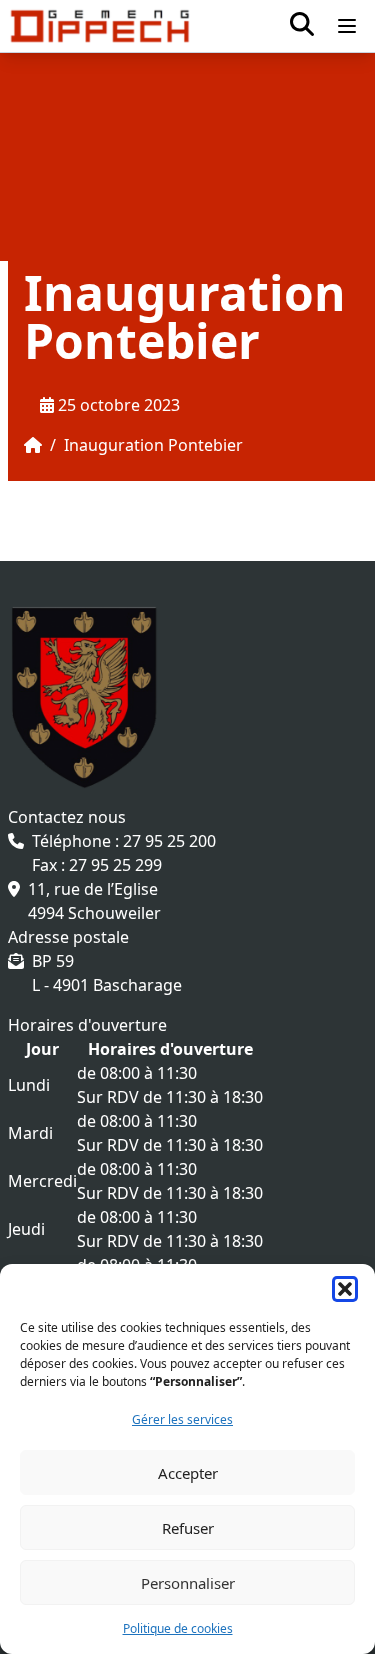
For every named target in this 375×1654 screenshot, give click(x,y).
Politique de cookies (178, 1628)
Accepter (188, 1473)
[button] (345, 1289)
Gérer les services (182, 1419)
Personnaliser (188, 1583)
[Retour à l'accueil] (100, 26)
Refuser (188, 1528)
